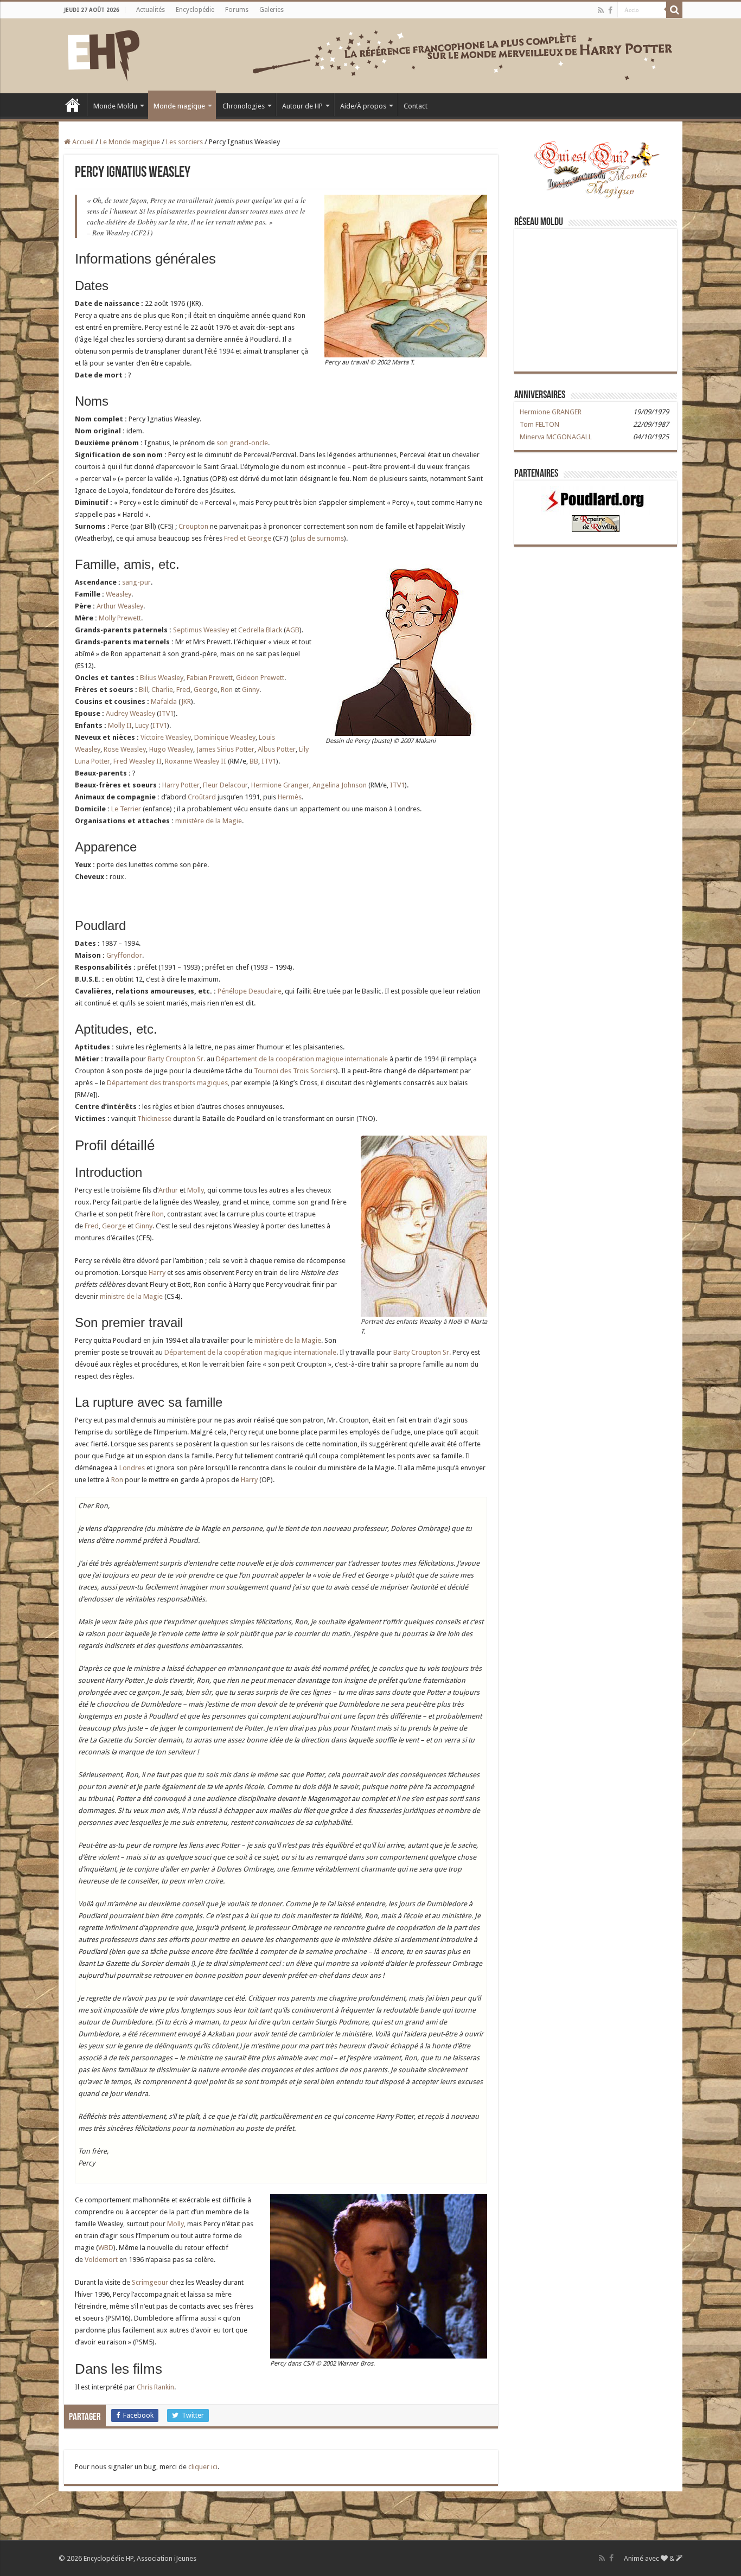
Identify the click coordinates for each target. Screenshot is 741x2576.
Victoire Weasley (166, 737)
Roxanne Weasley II (196, 761)
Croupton (193, 526)
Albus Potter (277, 749)
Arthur (168, 1190)
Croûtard (202, 797)
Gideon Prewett (260, 678)
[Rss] (601, 10)
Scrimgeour (150, 2282)
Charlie (162, 690)
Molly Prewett (120, 618)
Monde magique (179, 106)
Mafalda (164, 701)
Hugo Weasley (171, 749)
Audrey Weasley (130, 713)
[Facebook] (610, 10)
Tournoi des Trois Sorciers (295, 1071)
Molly (196, 1190)
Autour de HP (302, 106)
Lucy (142, 725)
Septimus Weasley (201, 630)
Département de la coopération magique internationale (302, 1059)
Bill (143, 690)
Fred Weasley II (138, 761)
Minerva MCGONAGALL (556, 437)
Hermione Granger (280, 785)
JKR (186, 701)
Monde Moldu (115, 106)
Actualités (151, 10)
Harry (157, 1273)
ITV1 (166, 713)
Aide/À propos (363, 106)
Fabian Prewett (210, 678)
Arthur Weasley (120, 606)
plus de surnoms (318, 538)
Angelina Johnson (340, 785)
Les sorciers (184, 142)
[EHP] (104, 54)
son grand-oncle (242, 443)
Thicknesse (154, 1119)
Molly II (120, 725)
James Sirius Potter (225, 749)
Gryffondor (124, 955)
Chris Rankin (155, 2387)
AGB (293, 630)
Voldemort (101, 2260)
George (206, 690)
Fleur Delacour (225, 785)
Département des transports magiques (167, 1083)
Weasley (119, 594)
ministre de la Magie (131, 1296)
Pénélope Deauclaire (250, 991)
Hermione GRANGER (551, 412)
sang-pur (136, 582)
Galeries (272, 10)
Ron (227, 690)
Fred (183, 690)
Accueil (73, 105)
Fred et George (248, 538)
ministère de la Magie (209, 821)
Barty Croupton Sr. (176, 1059)
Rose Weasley (125, 749)
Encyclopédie (195, 10)
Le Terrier (126, 809)
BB (254, 761)
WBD (106, 2248)
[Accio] (674, 10)
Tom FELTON (539, 424)
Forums (237, 10)
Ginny (251, 690)
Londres (132, 1468)
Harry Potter (181, 785)
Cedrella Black (260, 630)
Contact (416, 106)
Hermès (290, 797)
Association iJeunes (167, 2558)
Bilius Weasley (162, 678)
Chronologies (244, 106)
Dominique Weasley (225, 737)
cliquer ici (203, 2467)
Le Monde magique (130, 142)
